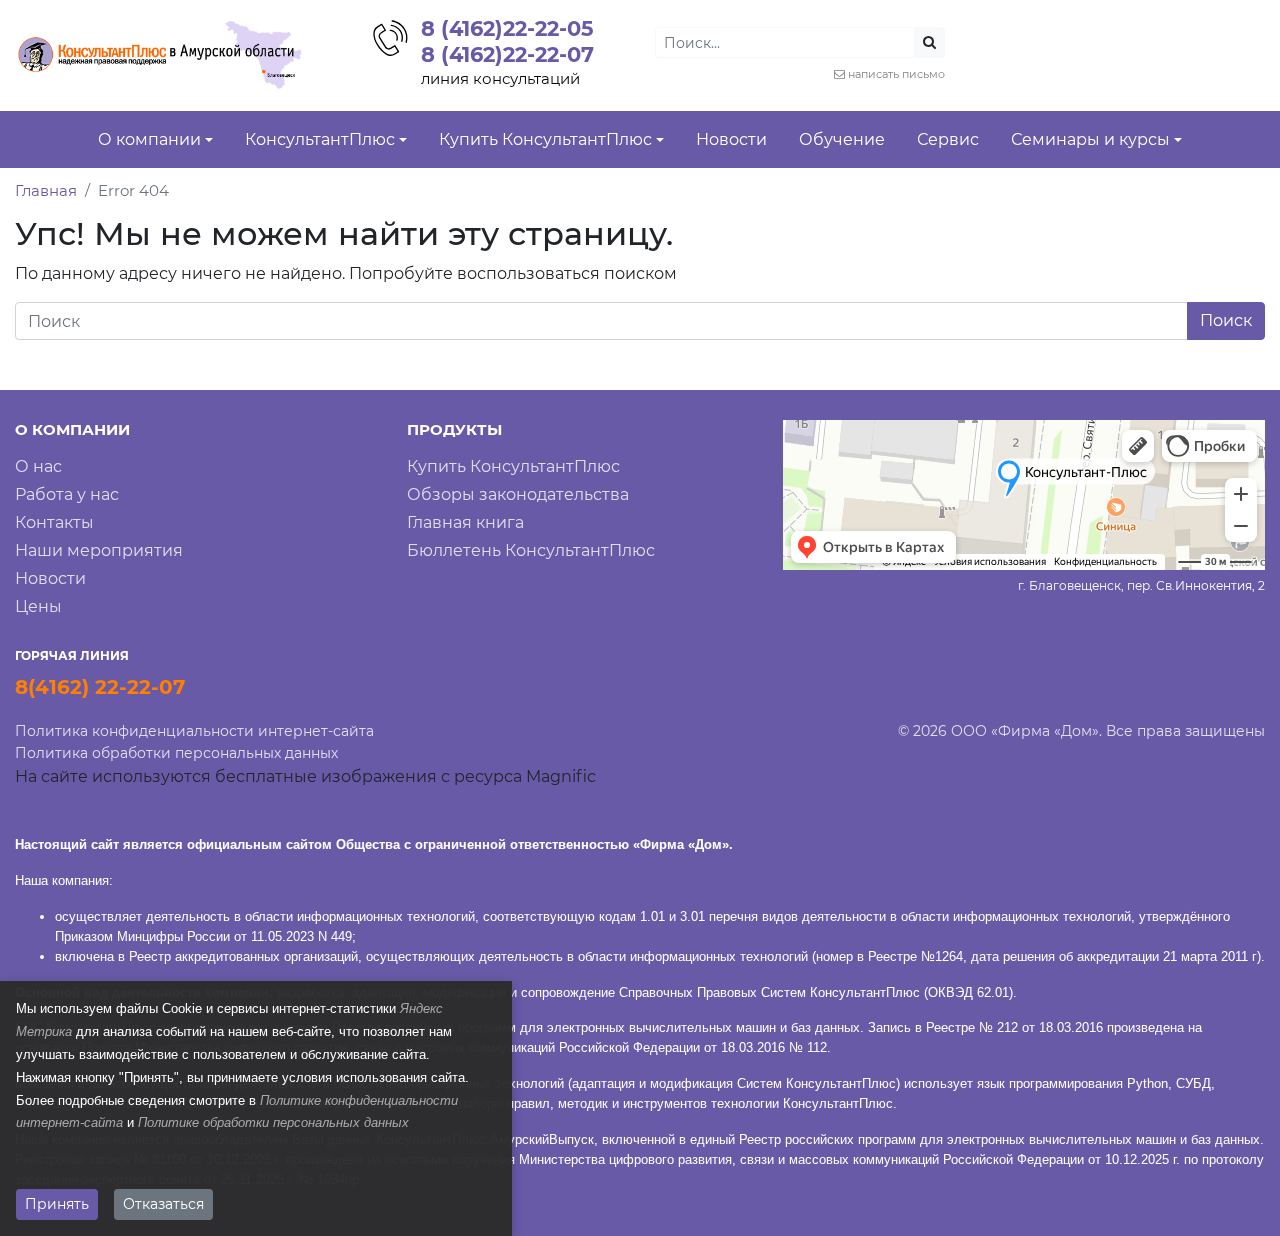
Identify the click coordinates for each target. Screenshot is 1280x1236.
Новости (50, 578)
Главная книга (465, 522)
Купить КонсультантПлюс (513, 466)
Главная (46, 190)
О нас (38, 466)
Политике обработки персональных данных (273, 1122)
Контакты (54, 522)
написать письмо (896, 74)
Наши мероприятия (99, 550)
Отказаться (163, 1204)
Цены (38, 606)
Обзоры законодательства (518, 494)
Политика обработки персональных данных (176, 753)
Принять (57, 1204)
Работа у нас (67, 494)
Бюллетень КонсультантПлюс (531, 550)
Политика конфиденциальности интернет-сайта (194, 731)
